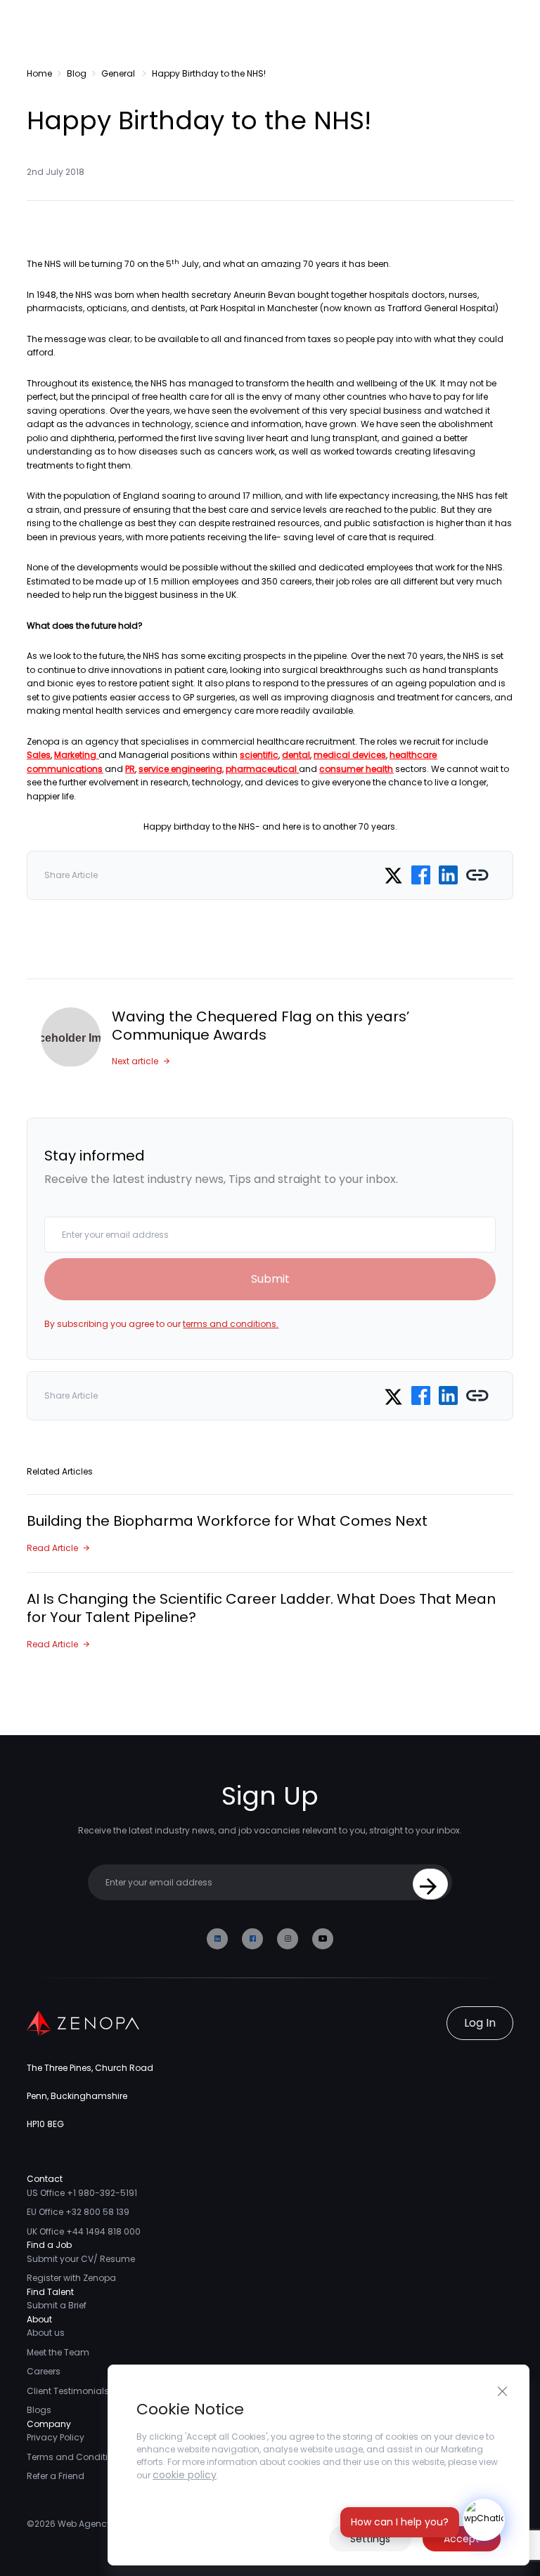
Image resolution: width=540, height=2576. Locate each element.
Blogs (39, 2410)
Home (39, 73)
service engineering (180, 769)
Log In (480, 2023)
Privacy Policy (56, 2437)
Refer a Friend (56, 2476)
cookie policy (185, 2475)
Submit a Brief (57, 2305)
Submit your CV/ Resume (81, 2259)
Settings (370, 2539)
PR (130, 769)
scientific (259, 755)
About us (46, 2333)
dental (296, 755)
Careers (44, 2371)
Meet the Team (58, 2352)
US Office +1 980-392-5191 (82, 2193)
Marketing (75, 755)
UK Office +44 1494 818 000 (84, 2231)
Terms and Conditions (75, 2457)
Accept (462, 2539)
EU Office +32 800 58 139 (78, 2212)
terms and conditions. (231, 1324)
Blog (77, 73)
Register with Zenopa (71, 2278)
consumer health (356, 769)
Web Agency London (102, 2524)
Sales (39, 755)
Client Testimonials (68, 2391)
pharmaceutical (261, 769)
